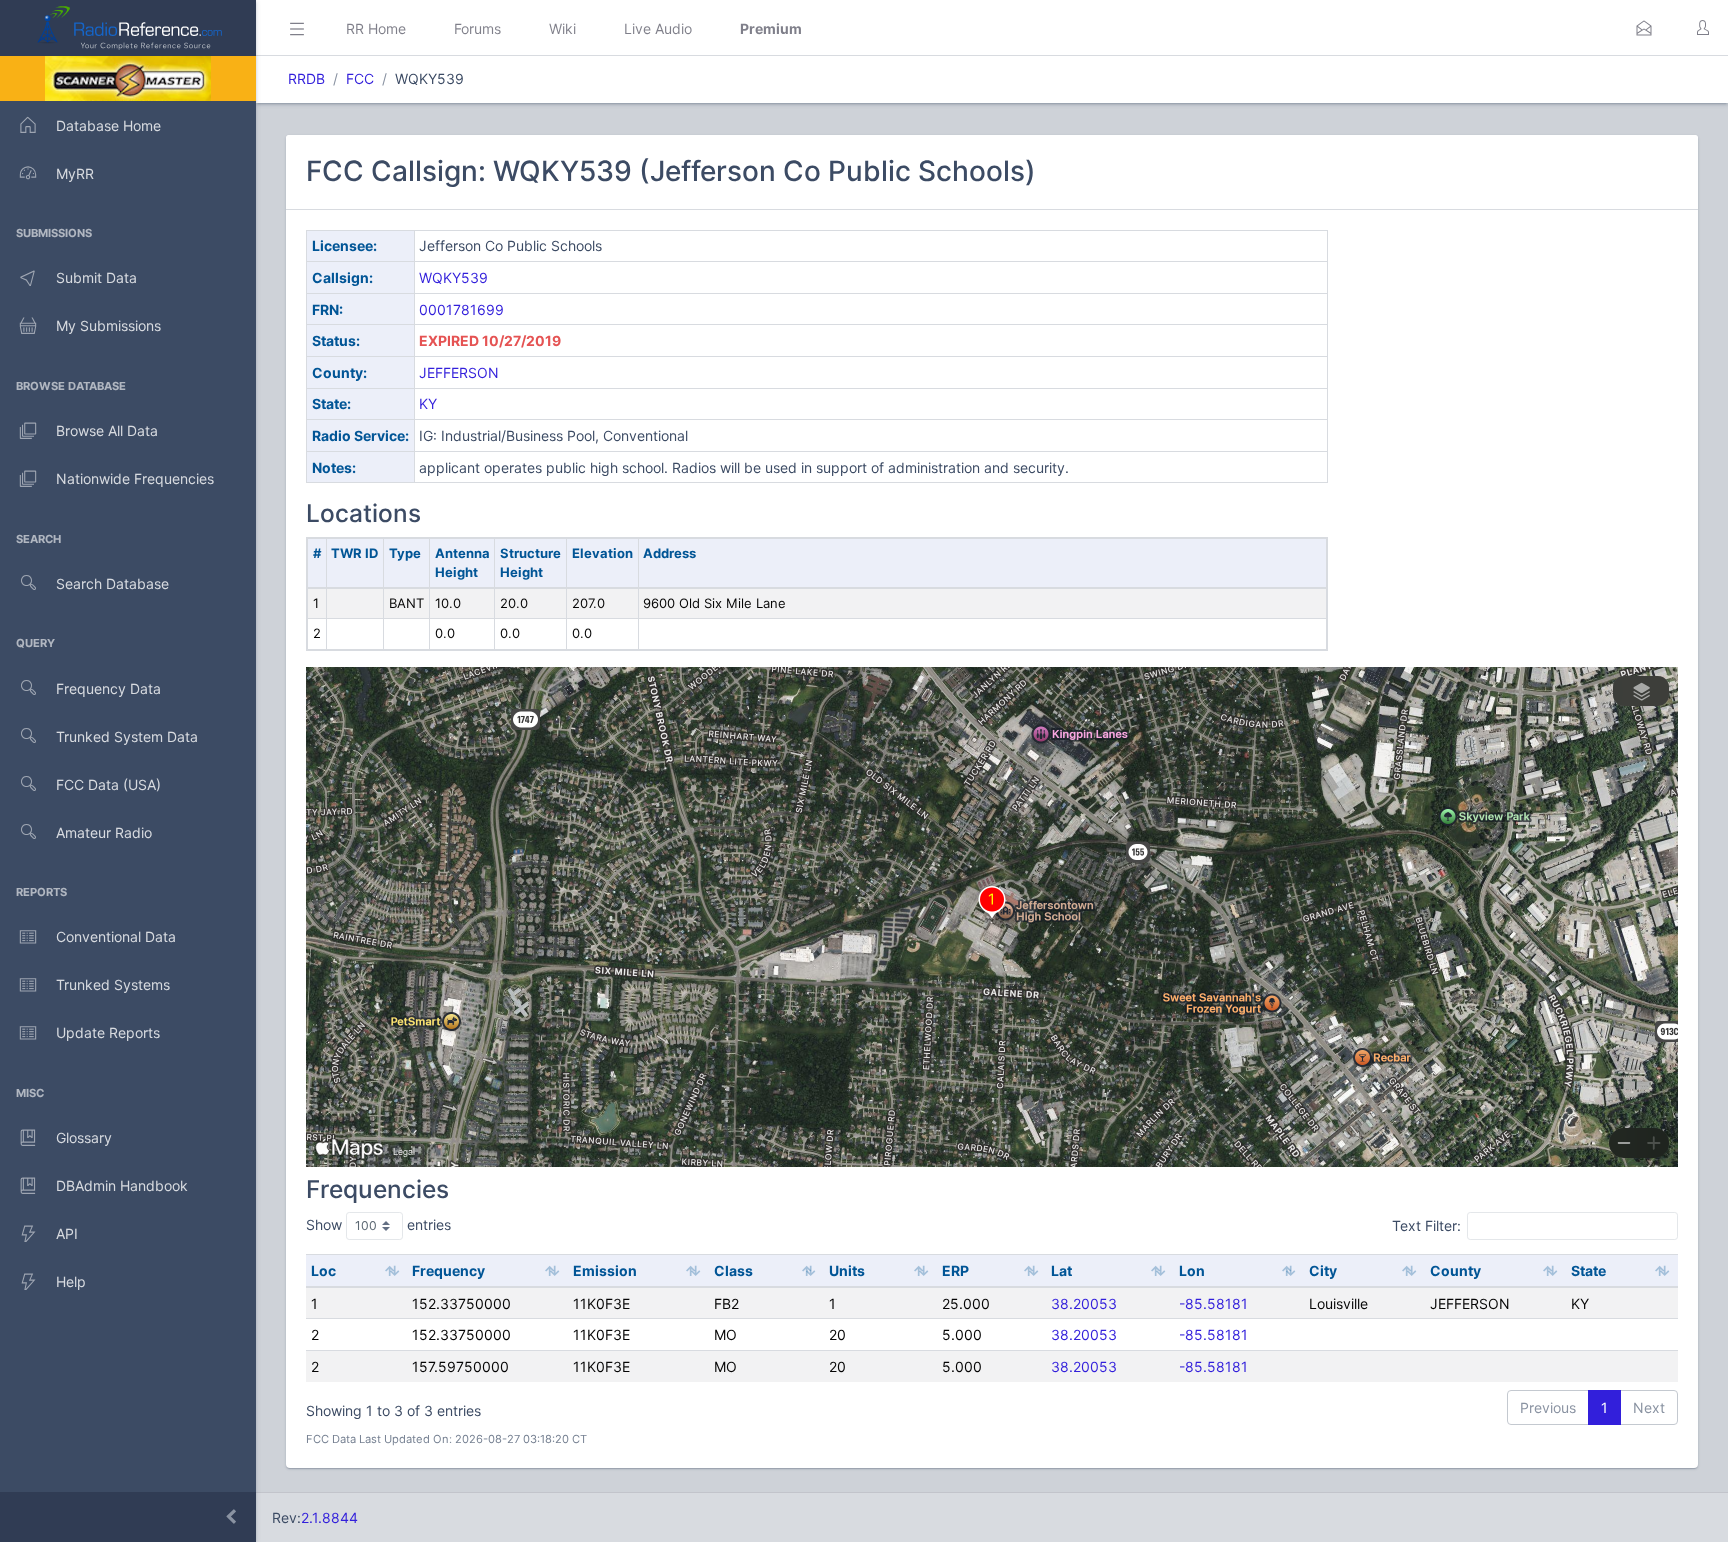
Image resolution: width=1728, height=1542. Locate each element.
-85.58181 (1213, 1303)
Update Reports (108, 1032)
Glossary (84, 1137)
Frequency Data (108, 688)
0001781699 (461, 309)
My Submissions (108, 325)
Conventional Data (116, 936)
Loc (323, 1270)
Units (847, 1270)
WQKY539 (453, 277)
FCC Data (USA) (108, 784)
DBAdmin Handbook (122, 1185)
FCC (360, 78)
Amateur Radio (104, 832)
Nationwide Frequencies (135, 478)
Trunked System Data (127, 736)
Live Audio (658, 28)
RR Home (376, 28)
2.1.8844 (329, 1517)
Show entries (378, 1224)
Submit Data (96, 277)
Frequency (448, 1270)
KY (428, 403)
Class (733, 1270)
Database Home (108, 125)
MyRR (75, 173)
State (1588, 1270)
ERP (955, 1270)
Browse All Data (107, 430)
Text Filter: (1426, 1225)
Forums (477, 28)
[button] (1644, 28)
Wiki (562, 28)
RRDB (306, 78)
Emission (605, 1270)
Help (71, 1281)
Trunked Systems (113, 984)
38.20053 (1084, 1303)
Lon (1192, 1270)
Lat (1061, 1270)
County (1455, 1270)
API (67, 1233)
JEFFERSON (459, 372)
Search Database (112, 583)
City (1323, 1270)
